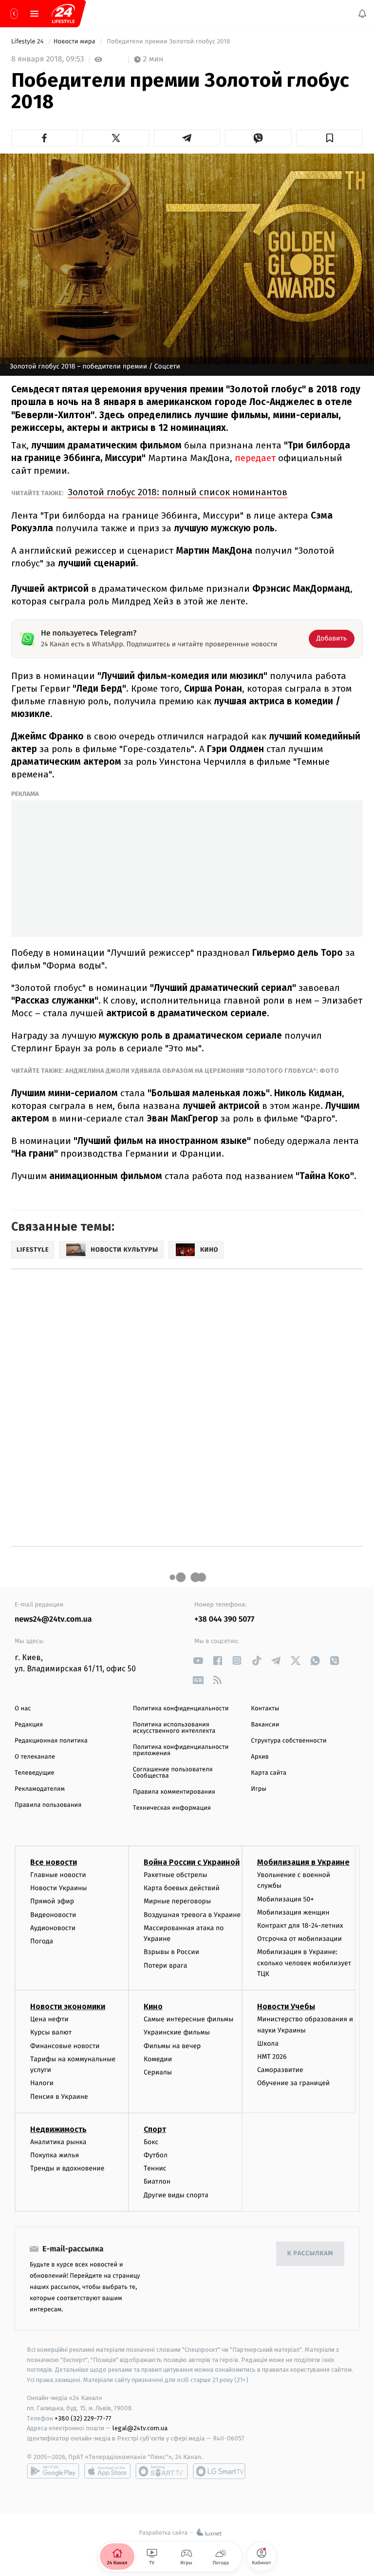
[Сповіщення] (362, 14)
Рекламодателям (40, 1789)
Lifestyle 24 (28, 42)
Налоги (42, 2083)
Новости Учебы (286, 2006)
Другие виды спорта (176, 2195)
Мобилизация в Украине (303, 1862)
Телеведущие (35, 1773)
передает (256, 458)
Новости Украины (59, 1888)
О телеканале (35, 1757)
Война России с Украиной (192, 1862)
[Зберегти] (330, 138)
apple (107, 2471)
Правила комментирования (174, 1792)
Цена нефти (49, 2019)
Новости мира (75, 42)
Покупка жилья (55, 2155)
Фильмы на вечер (172, 2045)
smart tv (162, 2471)
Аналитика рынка (58, 2142)
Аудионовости (53, 1927)
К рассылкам (310, 2254)
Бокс (151, 2142)
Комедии (158, 2059)
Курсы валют (51, 2032)
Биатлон (157, 2181)
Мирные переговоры (177, 1901)
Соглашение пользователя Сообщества (173, 1773)
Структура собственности (289, 1741)
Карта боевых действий (182, 1888)
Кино (153, 2006)
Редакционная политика (51, 1741)
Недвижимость (58, 2129)
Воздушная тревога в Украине (192, 1914)
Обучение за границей (293, 2083)
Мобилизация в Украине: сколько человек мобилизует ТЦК (304, 1963)
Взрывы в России (171, 1952)
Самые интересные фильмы (188, 2019)
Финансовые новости (65, 2045)
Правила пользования (48, 1805)
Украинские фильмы (177, 2032)
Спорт (155, 2129)
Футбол (156, 2155)
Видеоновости (53, 1914)
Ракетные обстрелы (175, 1875)
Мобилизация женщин (293, 1912)
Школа (268, 2043)
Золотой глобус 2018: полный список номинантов (178, 492)
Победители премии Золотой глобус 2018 (168, 42)
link (198, 1660)
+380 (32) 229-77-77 (83, 2418)
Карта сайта (269, 1773)
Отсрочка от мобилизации (299, 1939)
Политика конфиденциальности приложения (181, 1750)
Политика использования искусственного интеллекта (174, 1728)
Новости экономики (68, 2006)
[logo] (63, 14)
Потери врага (165, 1965)
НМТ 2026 (272, 2057)
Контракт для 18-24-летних (300, 1926)
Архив (260, 1757)
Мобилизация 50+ (285, 1899)
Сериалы (158, 2072)
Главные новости (58, 1875)
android (53, 2471)
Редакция (29, 1725)
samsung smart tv (219, 2471)
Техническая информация (172, 1808)
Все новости (54, 1862)
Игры (259, 1789)
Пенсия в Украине (59, 2096)
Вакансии (265, 1725)
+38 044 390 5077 (224, 1619)
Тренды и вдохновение (67, 2168)
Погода (42, 1941)
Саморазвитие (280, 2070)
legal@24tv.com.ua (140, 2428)
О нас (23, 1709)
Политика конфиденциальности (181, 1709)
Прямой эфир (52, 1901)
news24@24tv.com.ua (53, 1619)
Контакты (265, 1709)
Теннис (155, 2168)
